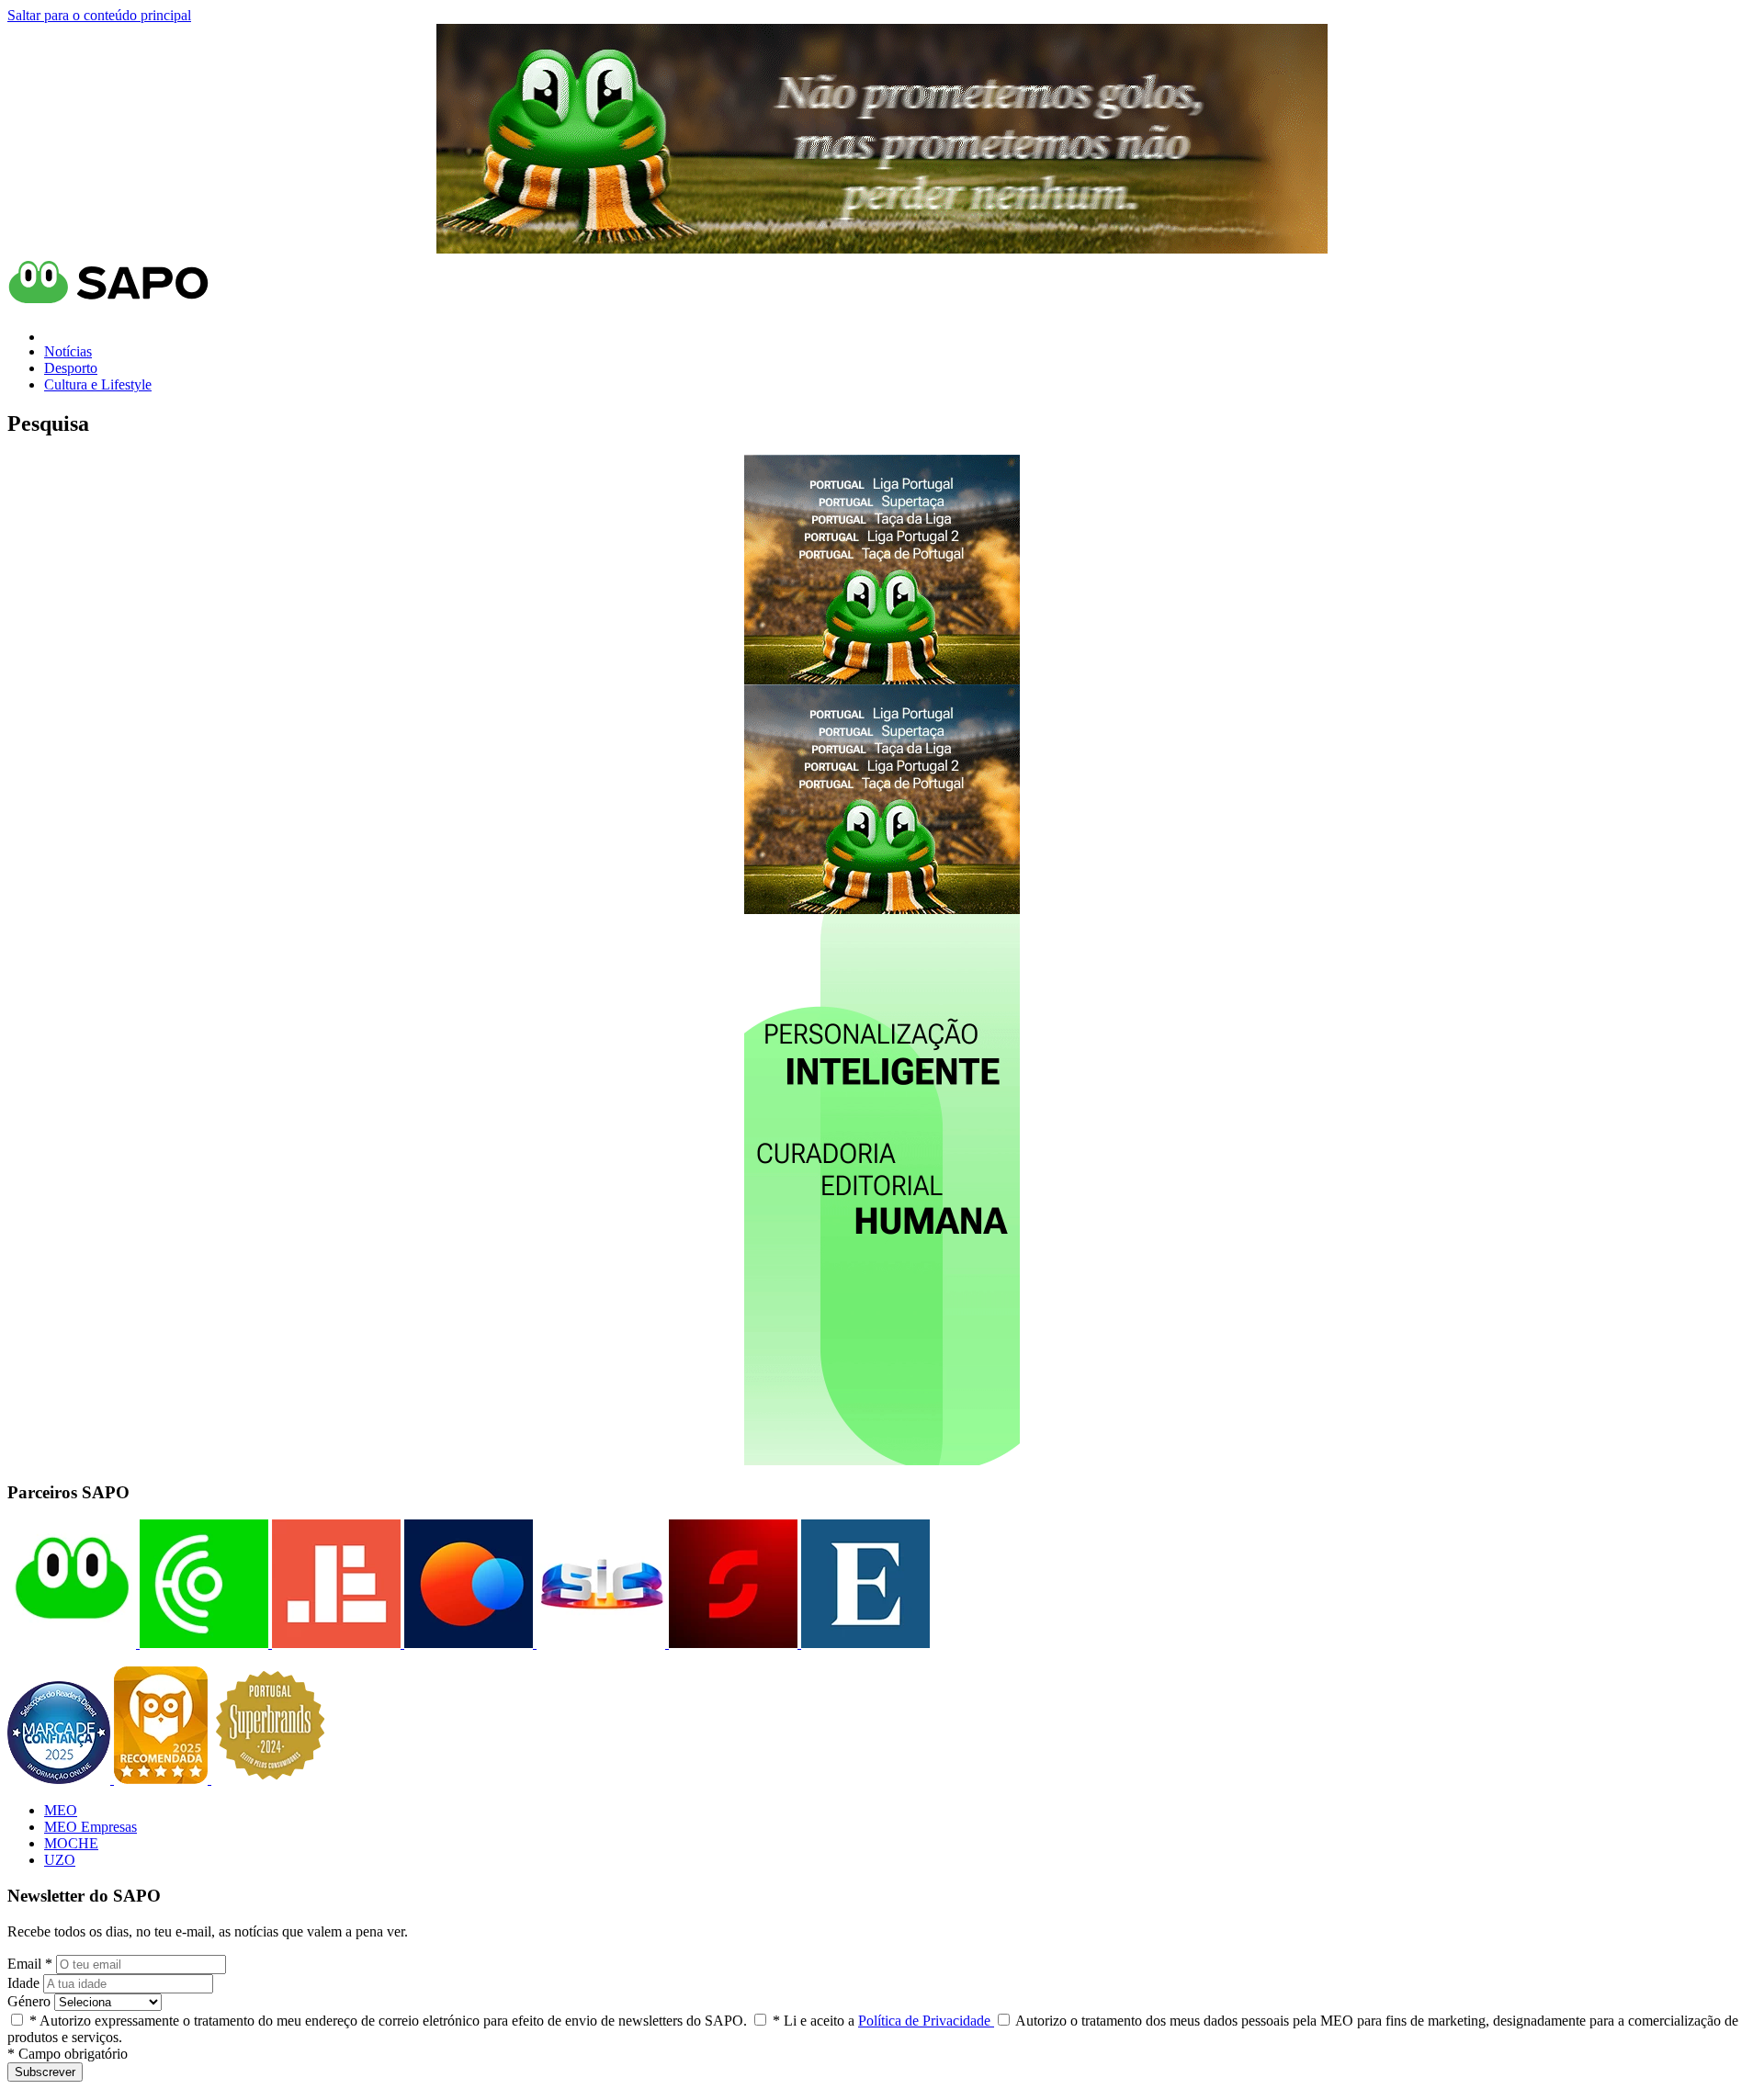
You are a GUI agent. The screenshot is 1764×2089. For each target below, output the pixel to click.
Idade (23, 1983)
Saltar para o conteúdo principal (99, 15)
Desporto (71, 368)
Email (30, 1964)
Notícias (68, 351)
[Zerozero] (467, 1643)
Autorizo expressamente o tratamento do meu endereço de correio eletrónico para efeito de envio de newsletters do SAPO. (388, 2021)
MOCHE (71, 1843)
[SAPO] (72, 1643)
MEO (61, 1810)
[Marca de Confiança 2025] (61, 1779)
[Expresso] (864, 1643)
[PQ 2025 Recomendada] (163, 1779)
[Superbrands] (270, 1779)
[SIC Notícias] (731, 1643)
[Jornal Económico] (334, 1643)
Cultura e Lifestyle (98, 384)
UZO (60, 1860)
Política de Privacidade (926, 2021)
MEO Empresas (90, 1827)
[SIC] (599, 1643)
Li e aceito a (883, 2021)
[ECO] (202, 1643)
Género (29, 2001)
